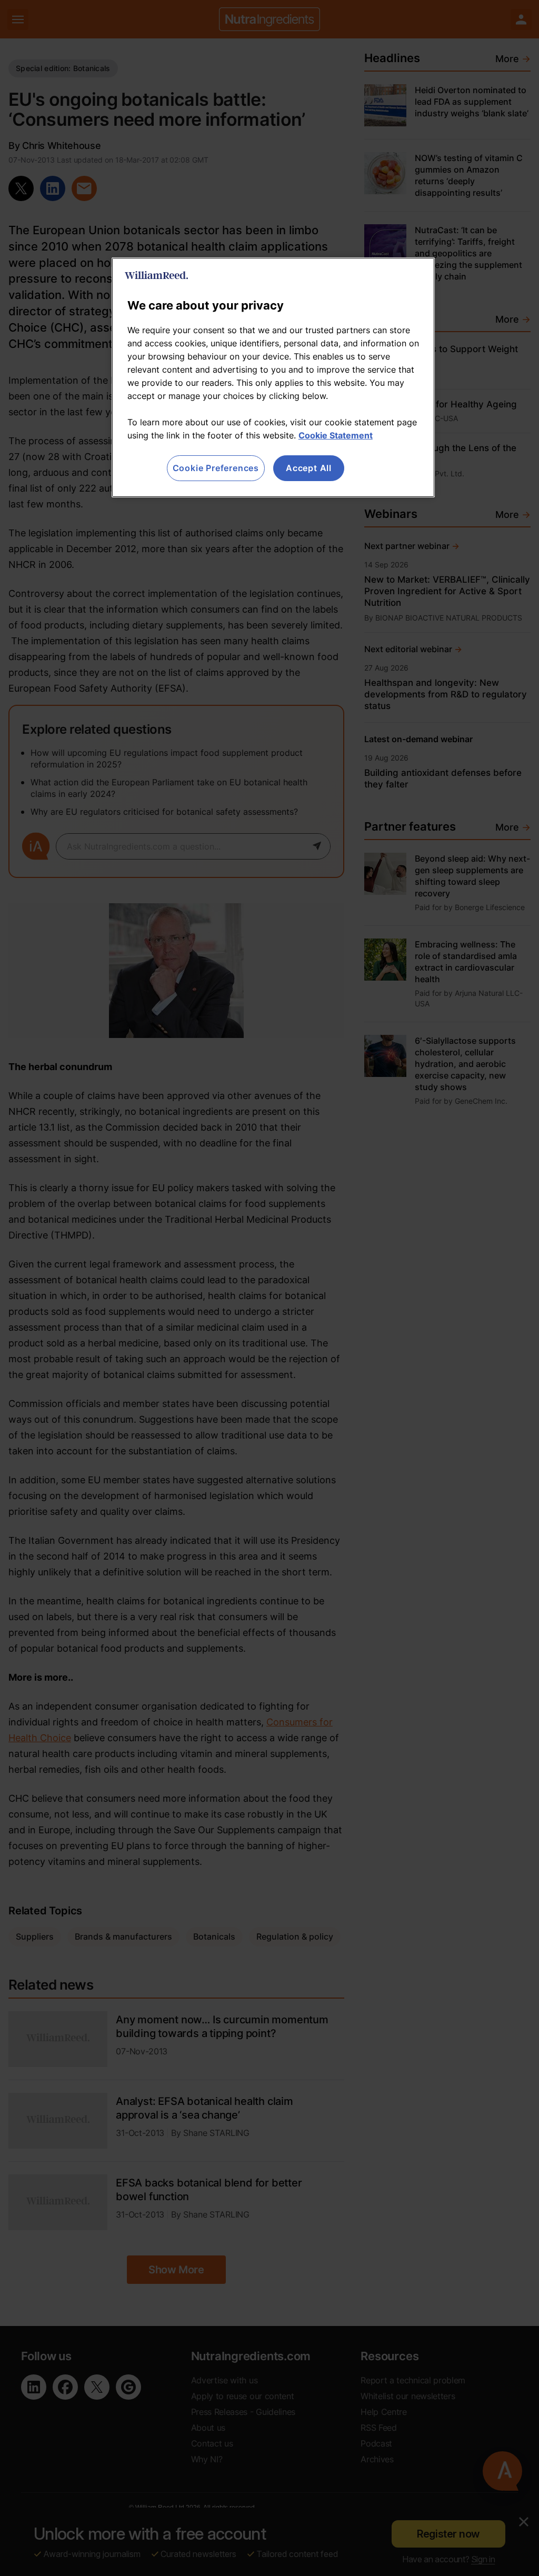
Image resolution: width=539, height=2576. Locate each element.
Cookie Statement (336, 435)
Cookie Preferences (216, 468)
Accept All (309, 468)
